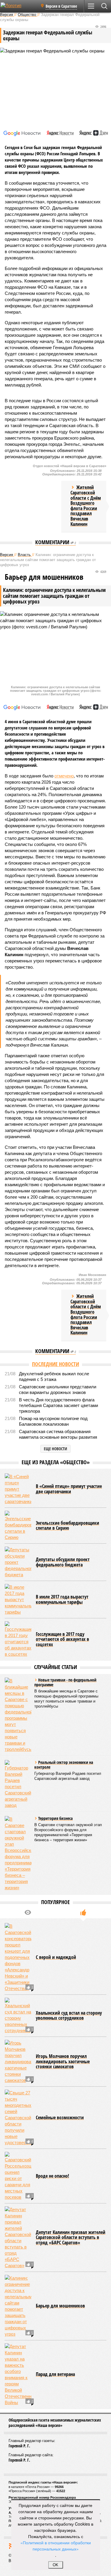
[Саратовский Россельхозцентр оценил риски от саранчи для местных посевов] (18, 2176)
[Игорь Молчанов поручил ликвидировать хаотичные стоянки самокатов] (18, 2062)
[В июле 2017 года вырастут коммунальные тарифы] (18, 1600)
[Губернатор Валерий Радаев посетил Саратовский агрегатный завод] (18, 1784)
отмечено (64, 776)
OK (55, 2565)
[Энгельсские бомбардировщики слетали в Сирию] (18, 1526)
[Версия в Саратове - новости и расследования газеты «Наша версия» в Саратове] (18, 8)
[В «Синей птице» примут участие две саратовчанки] (18, 1489)
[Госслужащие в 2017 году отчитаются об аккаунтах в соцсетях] (18, 1639)
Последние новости (55, 1364)
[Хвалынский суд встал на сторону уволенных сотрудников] (18, 2016)
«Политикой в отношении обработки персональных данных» (56, 2546)
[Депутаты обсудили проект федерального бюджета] (18, 1562)
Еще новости (55, 1449)
